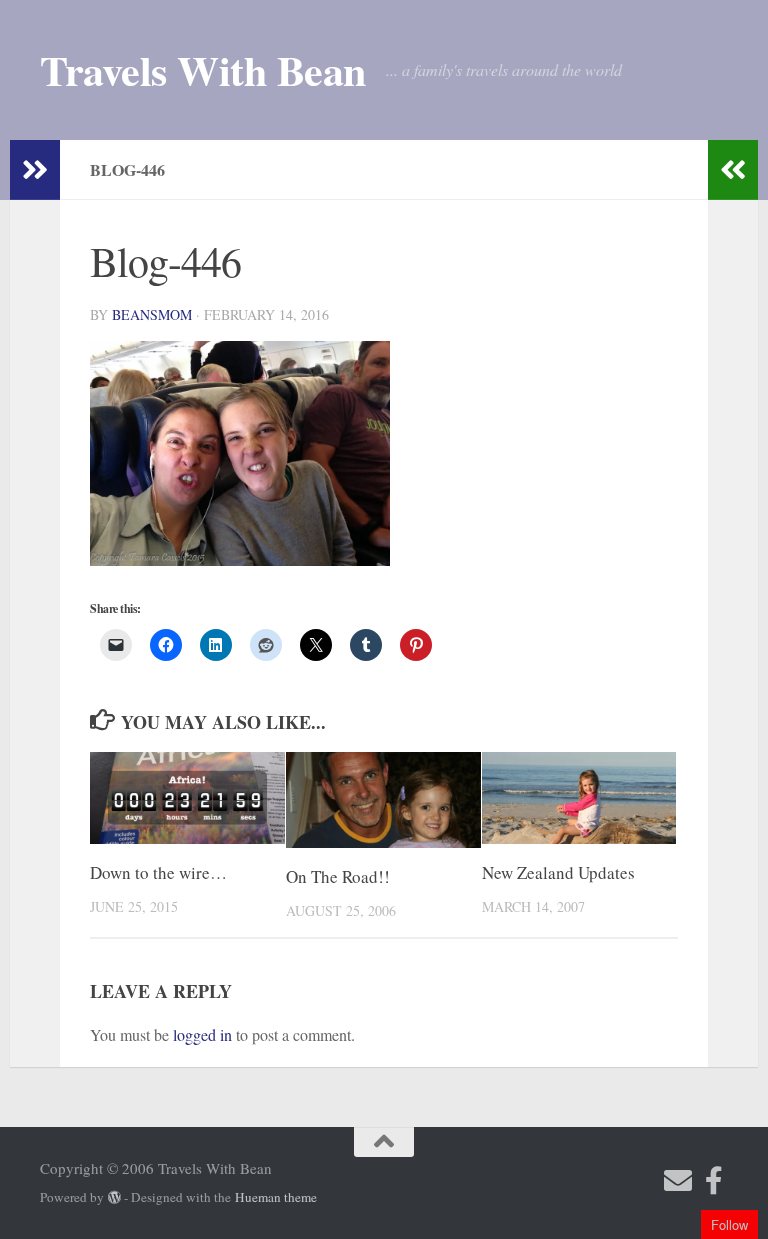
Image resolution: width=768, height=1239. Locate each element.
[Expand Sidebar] (35, 170)
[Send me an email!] (678, 1181)
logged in (202, 1034)
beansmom (152, 314)
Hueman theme (276, 1197)
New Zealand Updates (558, 872)
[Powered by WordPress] (114, 1197)
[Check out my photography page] (714, 1181)
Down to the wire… (158, 872)
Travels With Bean (203, 70)
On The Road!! (338, 876)
